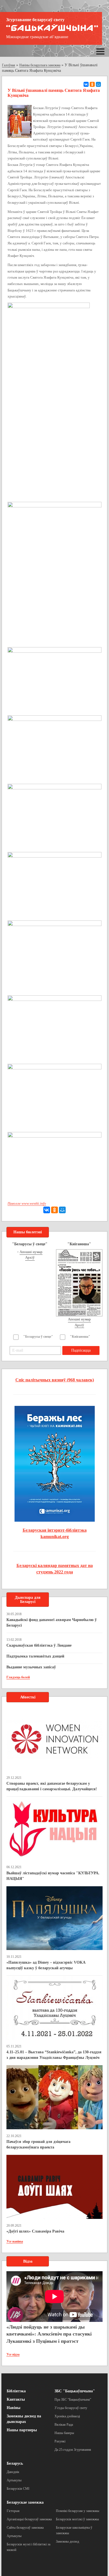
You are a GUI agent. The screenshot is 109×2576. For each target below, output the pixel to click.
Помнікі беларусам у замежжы (78, 2511)
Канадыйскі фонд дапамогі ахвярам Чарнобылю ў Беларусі (52, 1623)
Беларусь (15, 2463)
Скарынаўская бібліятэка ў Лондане (39, 1645)
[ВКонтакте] (86, 84)
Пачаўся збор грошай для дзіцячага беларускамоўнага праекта (38, 2144)
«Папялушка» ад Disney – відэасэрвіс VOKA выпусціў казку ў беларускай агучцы (46, 1965)
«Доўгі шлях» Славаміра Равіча (35, 2231)
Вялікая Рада (64, 2425)
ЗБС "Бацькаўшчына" (75, 2391)
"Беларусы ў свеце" (38, 1337)
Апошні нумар (31, 1252)
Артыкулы (14, 2480)
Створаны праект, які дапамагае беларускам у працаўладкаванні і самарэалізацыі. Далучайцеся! (52, 1786)
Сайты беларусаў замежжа (25, 2528)
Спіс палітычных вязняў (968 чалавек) (55, 1380)
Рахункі (60, 2441)
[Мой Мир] (98, 84)
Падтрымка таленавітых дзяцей (35, 1656)
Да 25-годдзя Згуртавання (73, 2450)
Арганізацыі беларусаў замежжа (29, 2519)
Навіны (14, 2408)
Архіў (30, 1257)
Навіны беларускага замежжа (40, 65)
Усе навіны (15, 2241)
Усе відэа (13, 2354)
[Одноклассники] (92, 84)
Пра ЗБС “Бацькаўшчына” (73, 2400)
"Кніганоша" (80, 1337)
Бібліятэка (16, 2391)
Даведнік (13, 2472)
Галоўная (9, 65)
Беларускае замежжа (25, 2502)
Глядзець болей (18, 1677)
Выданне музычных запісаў (31, 1667)
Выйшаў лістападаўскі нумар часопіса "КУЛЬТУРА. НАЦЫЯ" (53, 1876)
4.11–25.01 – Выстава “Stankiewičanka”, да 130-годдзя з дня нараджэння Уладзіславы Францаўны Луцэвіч (54, 2055)
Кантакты (16, 2399)
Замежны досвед (67, 2541)
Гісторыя (13, 2511)
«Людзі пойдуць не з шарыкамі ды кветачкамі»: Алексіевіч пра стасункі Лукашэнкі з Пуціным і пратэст (49, 2334)
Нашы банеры (64, 2433)
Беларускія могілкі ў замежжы (77, 2519)
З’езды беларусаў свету (71, 2408)
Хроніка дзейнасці (67, 2416)
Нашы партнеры (22, 2430)
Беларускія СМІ (18, 2489)
